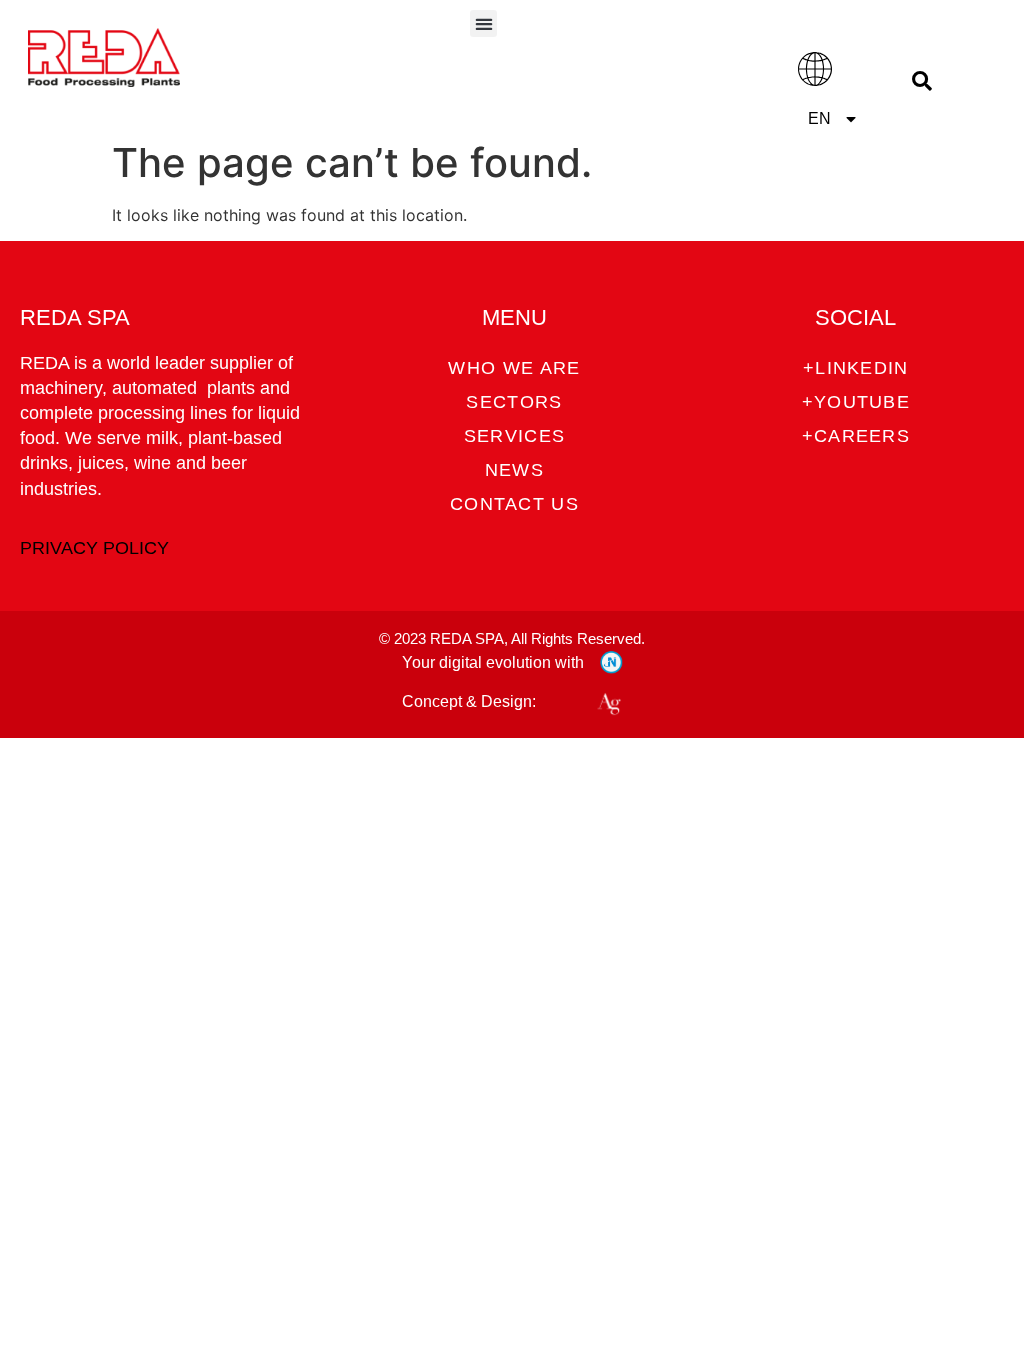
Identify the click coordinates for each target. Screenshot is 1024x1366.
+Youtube (856, 402)
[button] (483, 23)
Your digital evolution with (493, 662)
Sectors (514, 402)
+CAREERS (856, 436)
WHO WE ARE (514, 368)
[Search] (921, 80)
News (514, 470)
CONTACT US (514, 504)
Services (514, 436)
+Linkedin (856, 368)
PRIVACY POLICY (94, 548)
